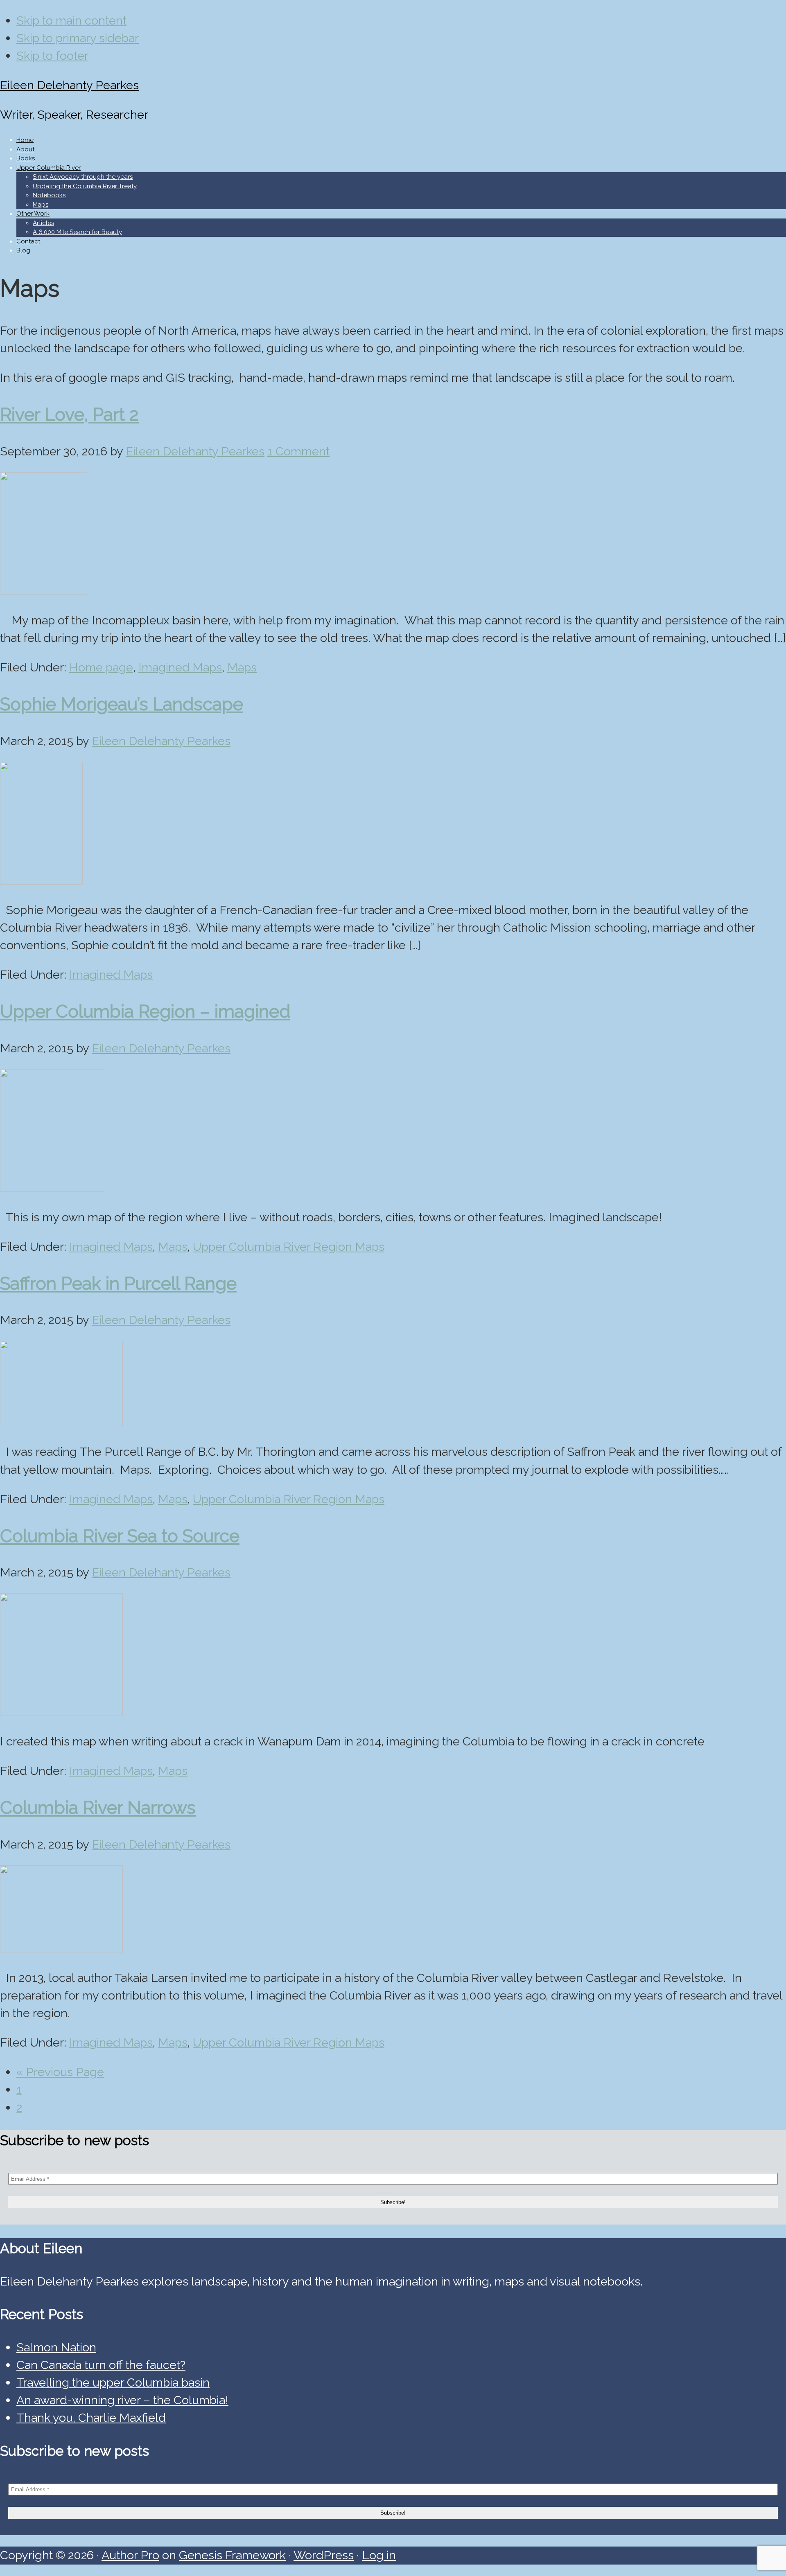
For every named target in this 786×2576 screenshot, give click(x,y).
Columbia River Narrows (98, 1807)
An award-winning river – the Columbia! (122, 2400)
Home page (101, 667)
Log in (379, 2555)
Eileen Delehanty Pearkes (69, 85)
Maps (242, 667)
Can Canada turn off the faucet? (101, 2365)
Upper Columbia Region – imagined (145, 1011)
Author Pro (130, 2555)
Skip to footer (52, 56)
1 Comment (298, 451)
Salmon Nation (56, 2347)
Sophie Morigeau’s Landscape (122, 704)
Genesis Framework (232, 2555)
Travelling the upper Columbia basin (113, 2382)
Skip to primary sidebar (78, 38)
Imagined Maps (180, 667)
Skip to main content (71, 20)
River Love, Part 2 (69, 414)
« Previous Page (60, 2072)
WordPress (324, 2555)
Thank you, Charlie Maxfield (91, 2418)
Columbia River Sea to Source (120, 1536)
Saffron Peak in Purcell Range (118, 1283)
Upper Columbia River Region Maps (289, 1247)
